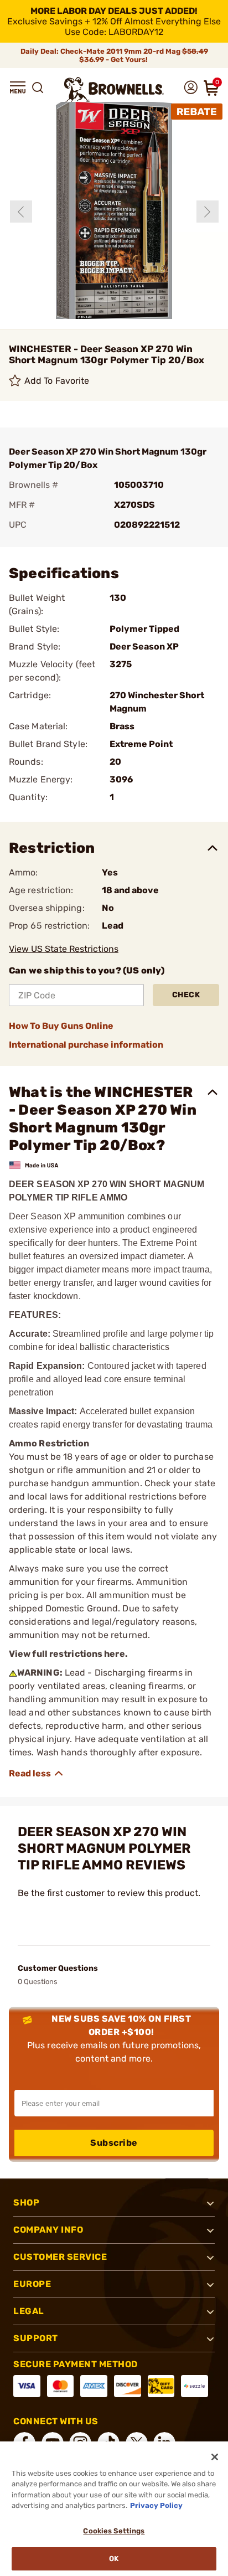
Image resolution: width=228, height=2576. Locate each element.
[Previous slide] (21, 212)
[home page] (114, 89)
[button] (18, 87)
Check (186, 995)
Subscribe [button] (114, 2143)
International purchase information (86, 1045)
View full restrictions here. (68, 1654)
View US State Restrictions (64, 949)
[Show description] (37, 1774)
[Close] (215, 2457)
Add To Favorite (57, 381)
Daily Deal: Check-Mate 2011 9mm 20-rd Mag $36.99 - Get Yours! (114, 55)
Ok (114, 2559)
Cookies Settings (114, 2531)
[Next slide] (208, 212)
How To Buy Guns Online (61, 1026)
